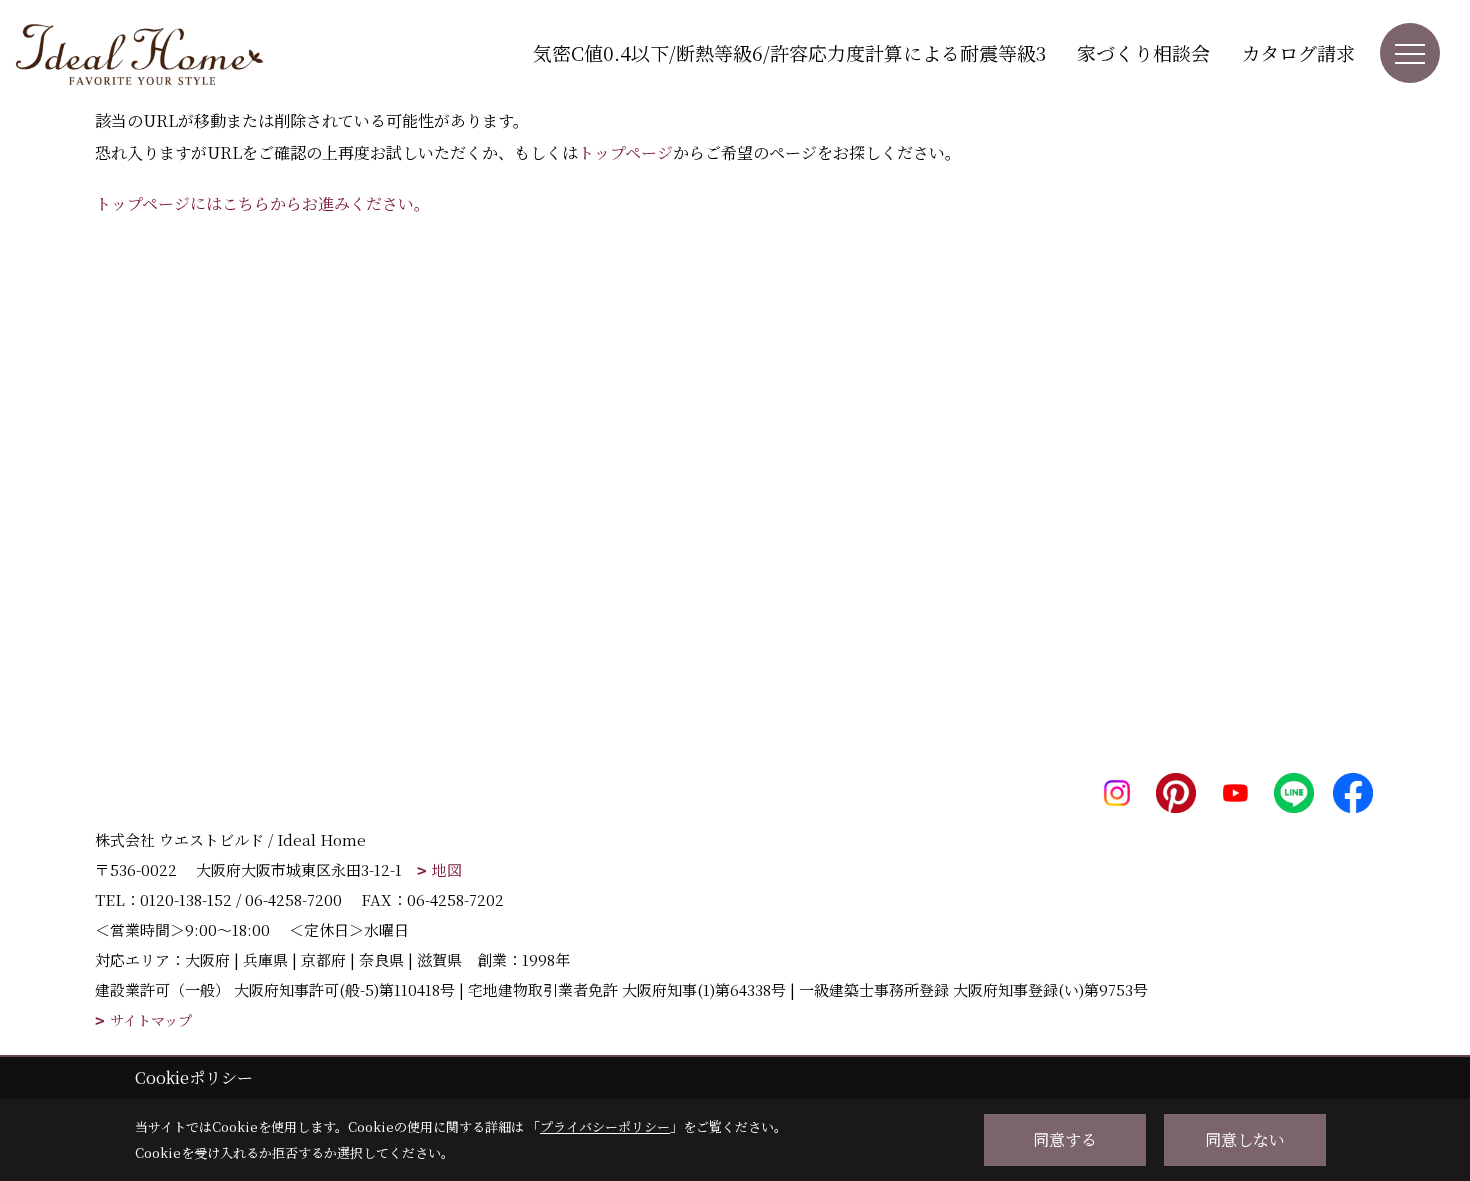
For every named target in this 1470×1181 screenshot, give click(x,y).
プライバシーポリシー (605, 1126)
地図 (447, 869)
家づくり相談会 (1143, 52)
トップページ (625, 152)
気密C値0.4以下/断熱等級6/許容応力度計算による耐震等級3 (789, 52)
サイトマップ (151, 1020)
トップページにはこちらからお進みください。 (262, 203)
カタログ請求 (1298, 52)
